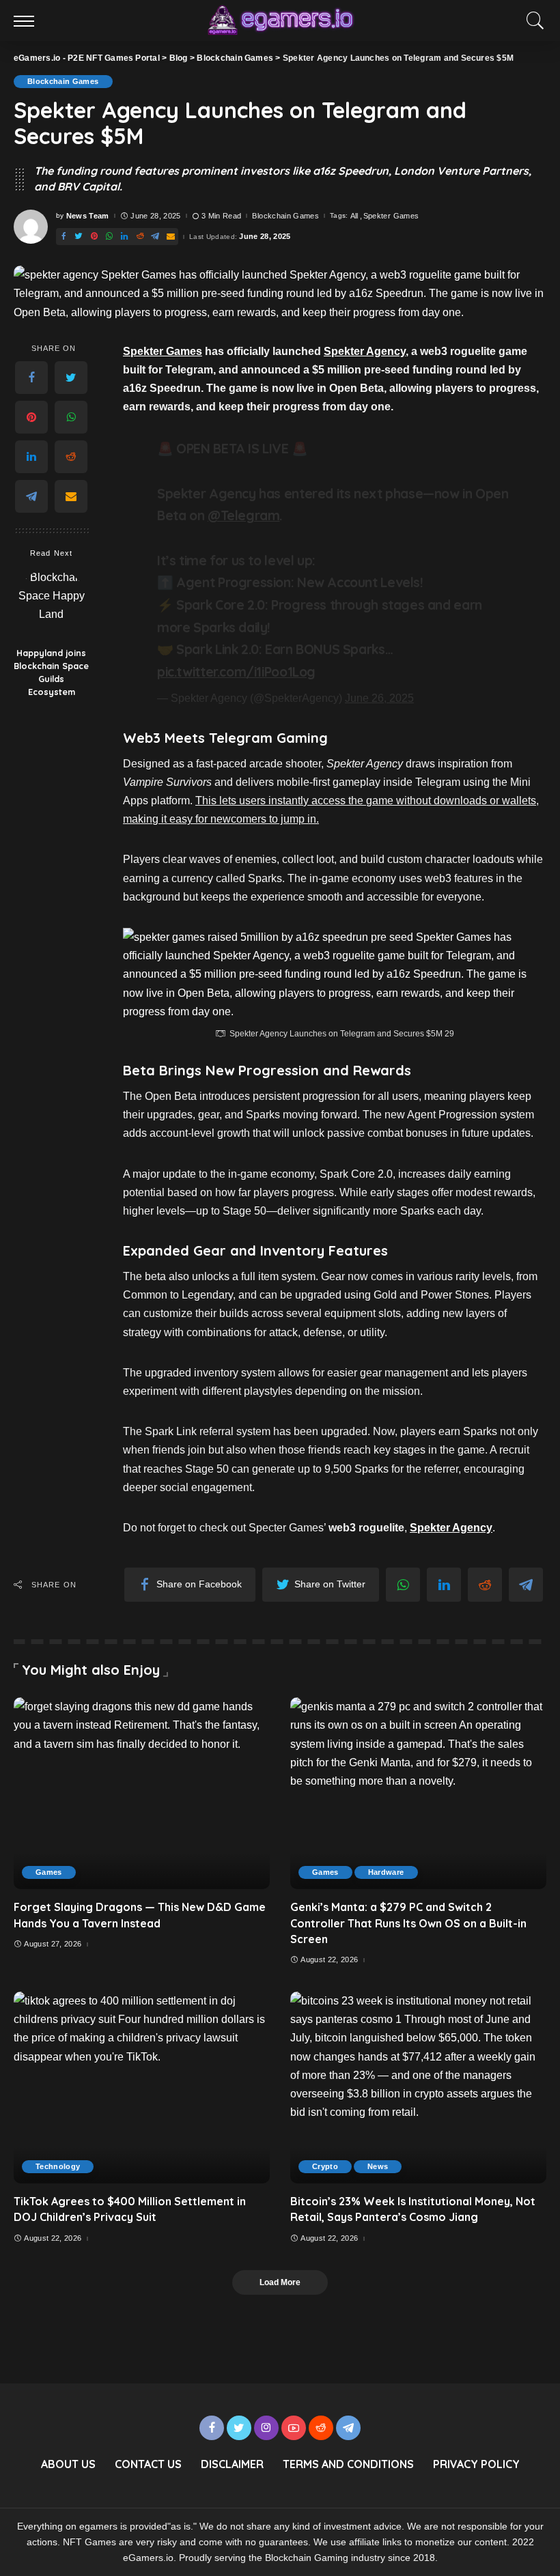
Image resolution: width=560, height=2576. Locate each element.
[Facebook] (64, 237)
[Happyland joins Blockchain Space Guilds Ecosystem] (52, 604)
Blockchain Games (63, 81)
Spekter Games (391, 216)
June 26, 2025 (379, 698)
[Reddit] (140, 237)
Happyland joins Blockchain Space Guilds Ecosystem (51, 672)
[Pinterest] (94, 237)
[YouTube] (294, 2428)
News (378, 2166)
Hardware (386, 1872)
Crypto (325, 2166)
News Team (88, 216)
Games (49, 1872)
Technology (58, 2166)
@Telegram (244, 515)
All (354, 216)
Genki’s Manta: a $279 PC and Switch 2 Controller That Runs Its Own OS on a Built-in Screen (408, 1923)
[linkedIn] (124, 237)
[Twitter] (79, 237)
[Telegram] (155, 237)
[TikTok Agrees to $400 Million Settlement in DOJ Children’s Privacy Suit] (142, 2087)
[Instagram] (266, 2428)
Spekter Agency (365, 351)
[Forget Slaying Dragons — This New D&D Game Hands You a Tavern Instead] (142, 1793)
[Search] (532, 20)
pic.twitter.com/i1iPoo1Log (236, 672)
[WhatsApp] (109, 237)
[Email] (171, 237)
